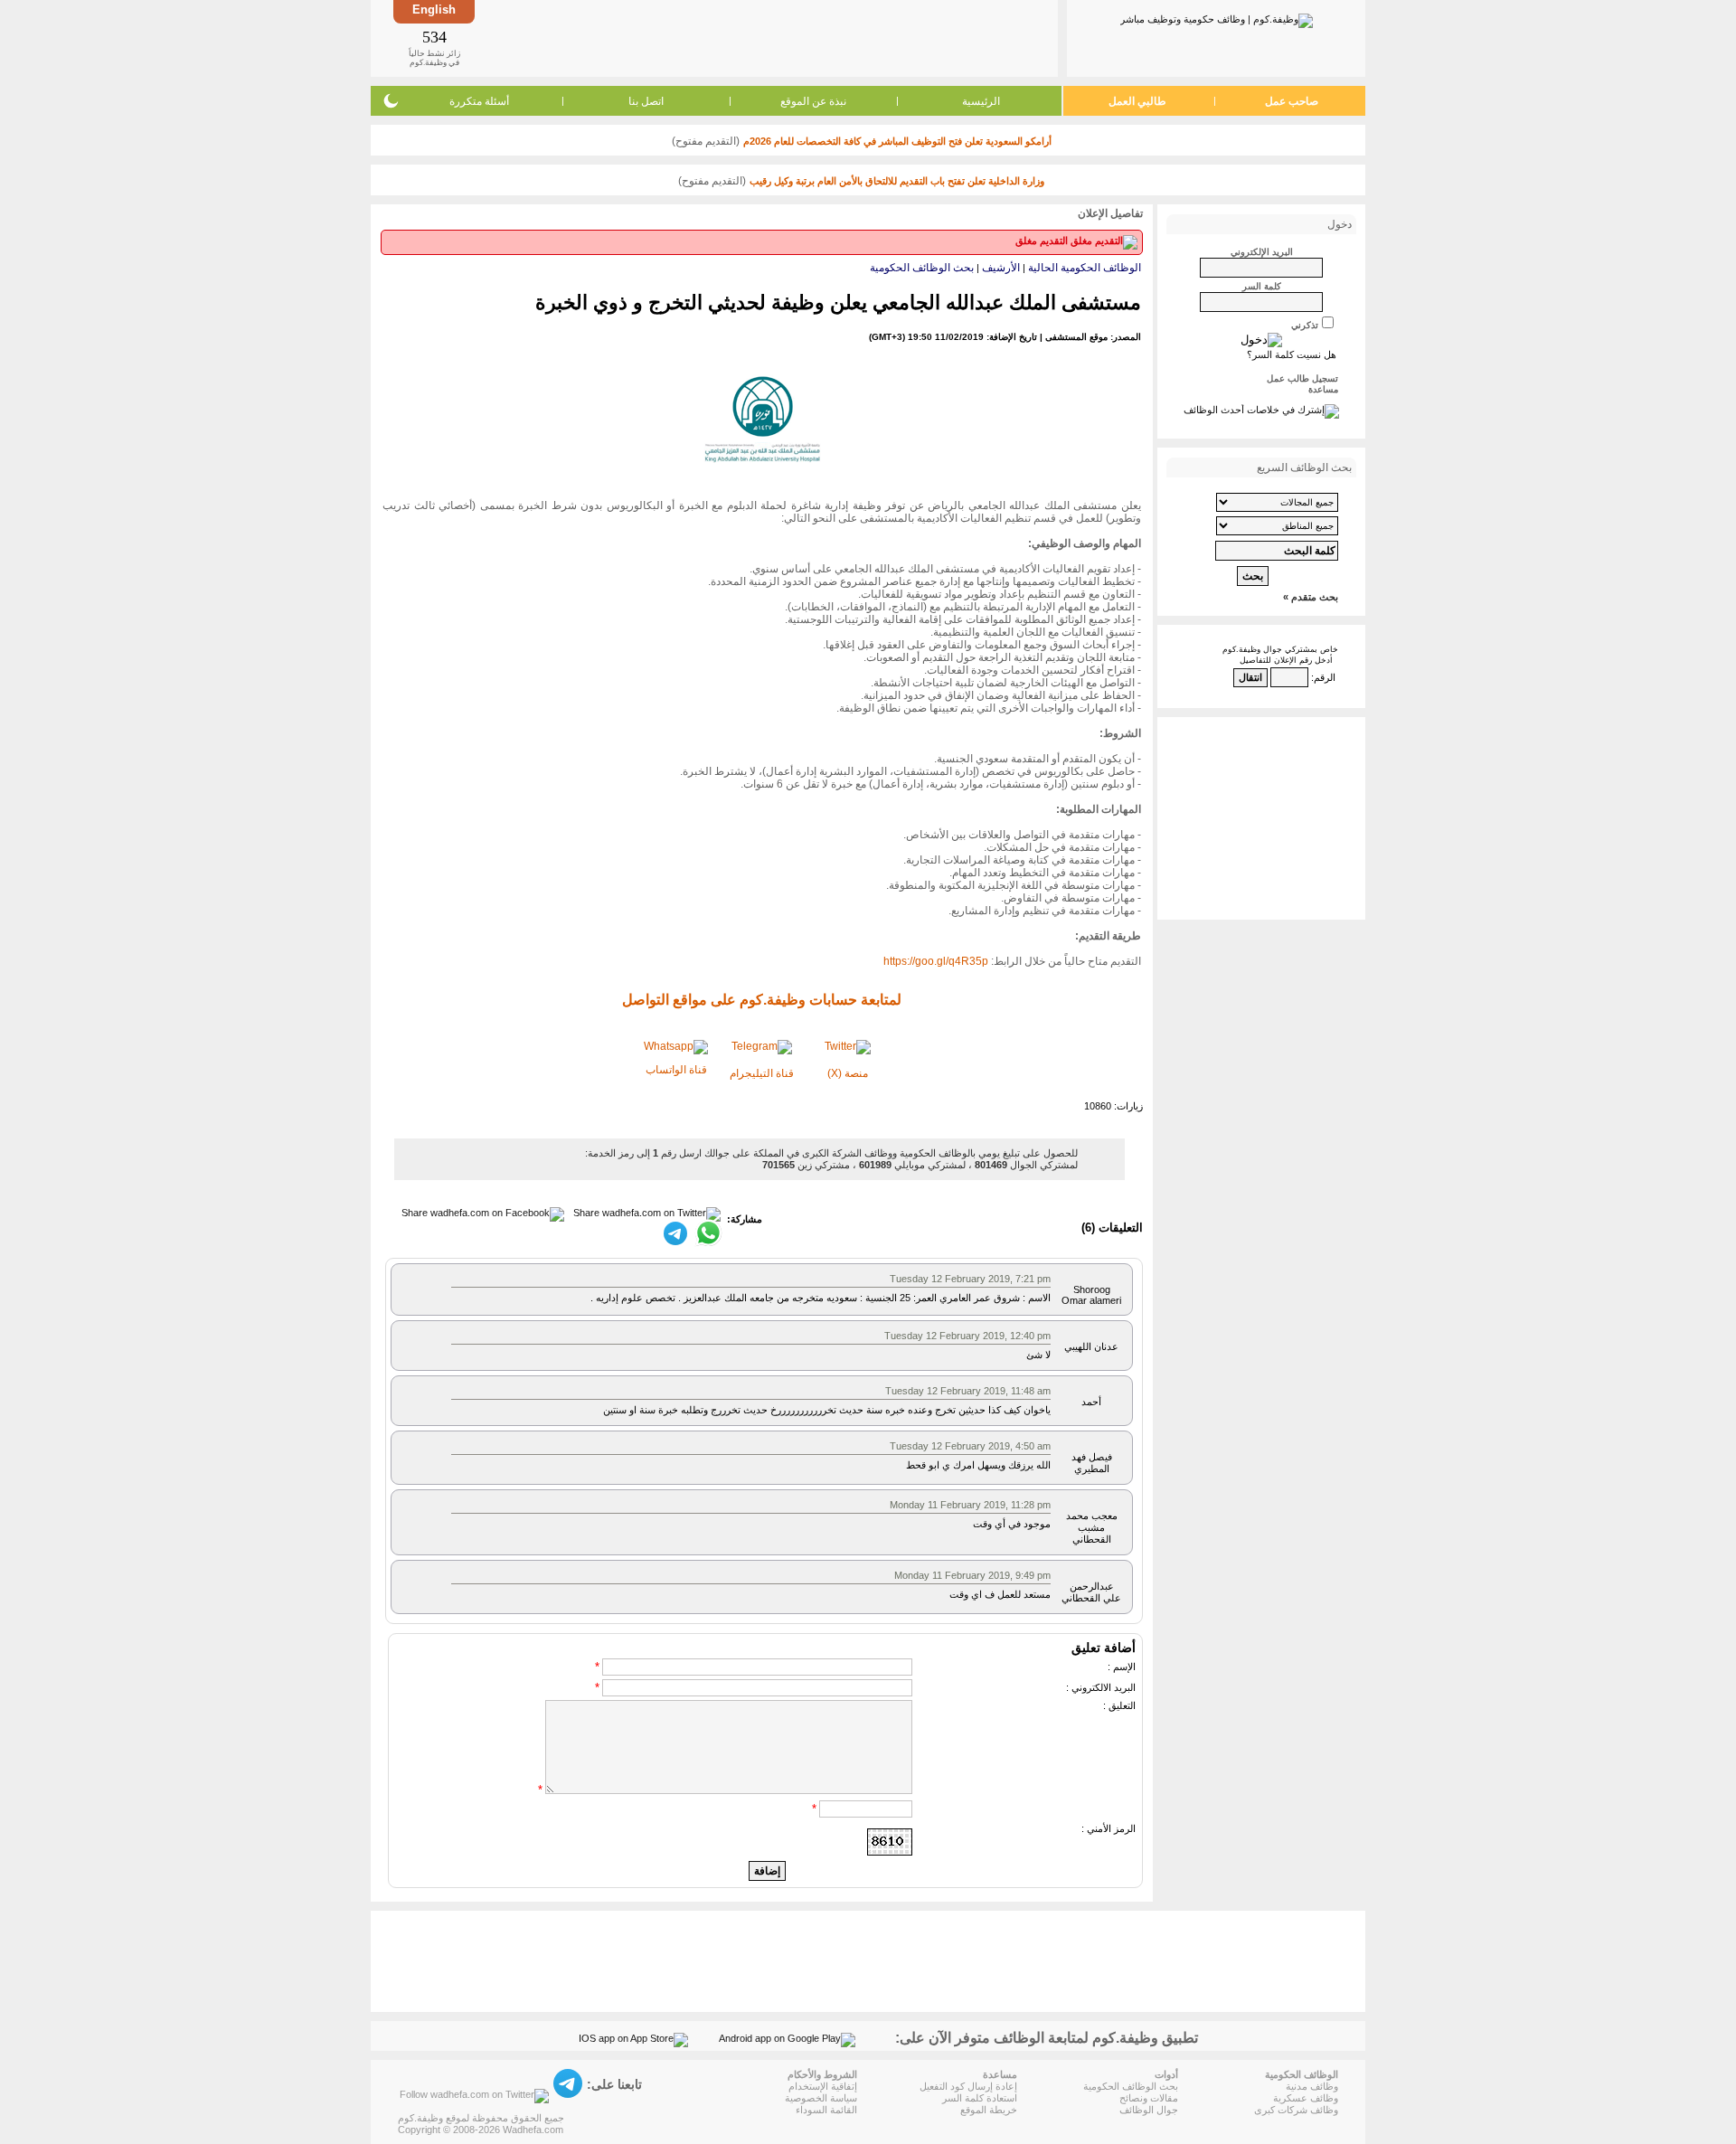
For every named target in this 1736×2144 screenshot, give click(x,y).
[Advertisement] (765, 38)
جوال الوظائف (1149, 2110)
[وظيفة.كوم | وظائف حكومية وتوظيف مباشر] (1217, 17)
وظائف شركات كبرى (1296, 2110)
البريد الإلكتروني (1262, 252)
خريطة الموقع (989, 2110)
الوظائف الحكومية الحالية (1085, 268)
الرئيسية (981, 101)
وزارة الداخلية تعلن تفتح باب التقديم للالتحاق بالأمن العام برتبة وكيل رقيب (897, 181)
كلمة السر (1262, 286)
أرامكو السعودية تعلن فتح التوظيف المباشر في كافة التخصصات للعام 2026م (897, 141)
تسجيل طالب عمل (1302, 378)
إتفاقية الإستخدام (823, 2086)
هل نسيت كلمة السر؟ (1292, 354)
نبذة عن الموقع (813, 101)
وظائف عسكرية (1306, 2098)
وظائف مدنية (1312, 2086)
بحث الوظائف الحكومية (922, 268)
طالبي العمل (1137, 101)
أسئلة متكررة (479, 101)
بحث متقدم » (1311, 597)
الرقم (1325, 677)
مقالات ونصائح (1149, 2098)
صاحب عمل (1292, 101)
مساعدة (1323, 389)
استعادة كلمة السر (980, 2098)
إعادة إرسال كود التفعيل (968, 2086)
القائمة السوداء (826, 2110)
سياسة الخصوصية (821, 2098)
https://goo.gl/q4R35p (936, 961)
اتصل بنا (646, 101)
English (434, 9)
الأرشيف (1001, 268)
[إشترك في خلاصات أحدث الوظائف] (1261, 410)
